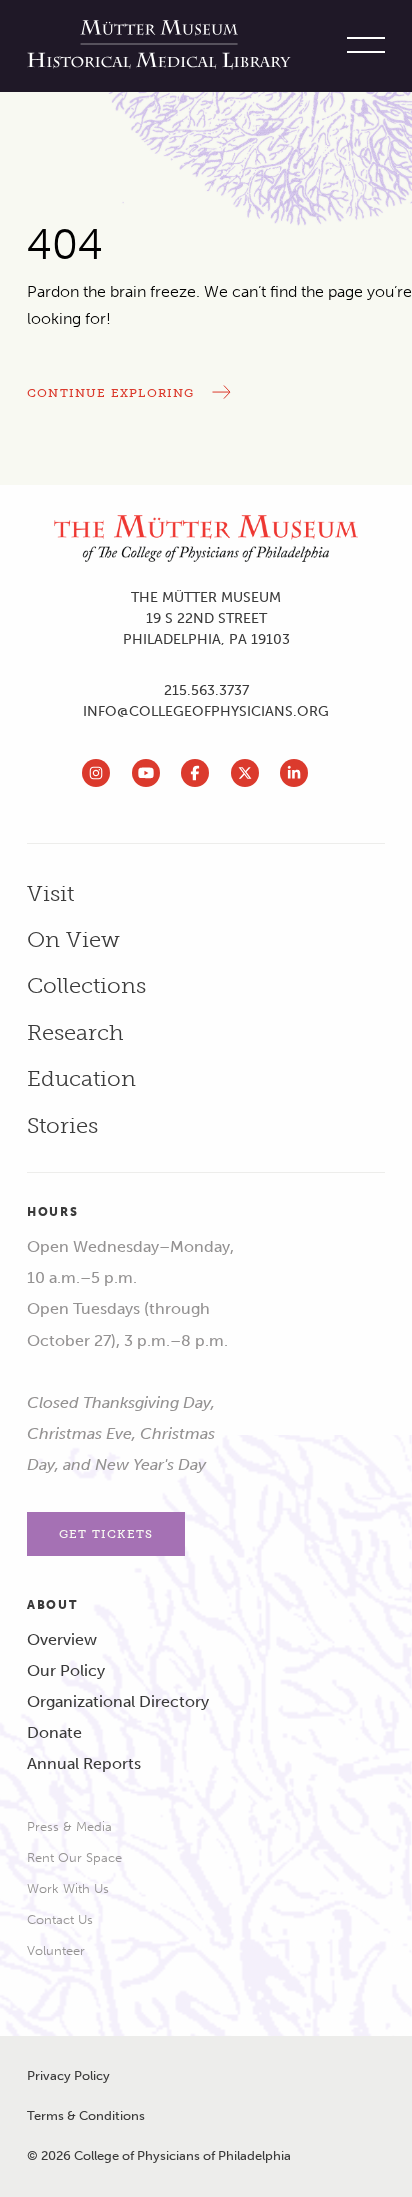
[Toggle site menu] (361, 46)
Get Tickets (106, 1534)
